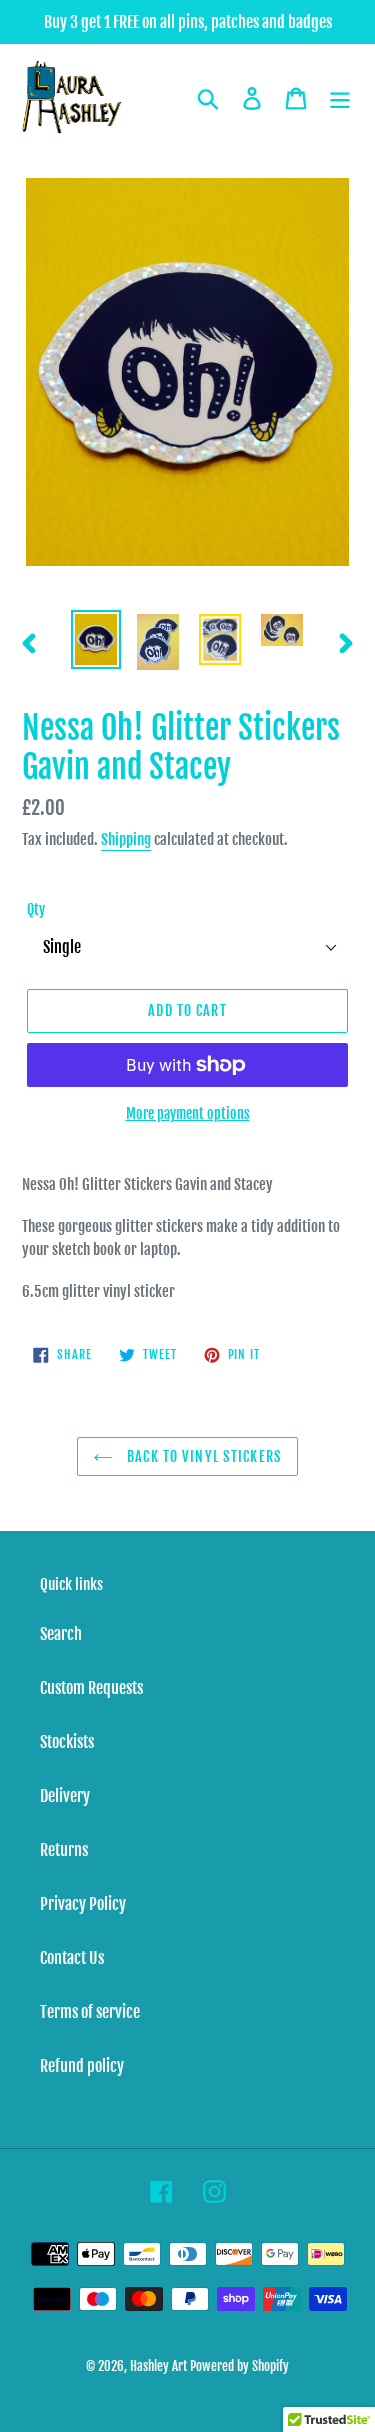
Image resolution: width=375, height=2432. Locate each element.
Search (61, 1634)
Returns (64, 1850)
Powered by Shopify (239, 2366)
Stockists (67, 1742)
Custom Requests (91, 1688)
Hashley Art (158, 2366)
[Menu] (340, 98)
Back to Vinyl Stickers (202, 1456)
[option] (96, 639)
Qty (36, 909)
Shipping (126, 839)
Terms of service (90, 2012)
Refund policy (82, 2066)
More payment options (188, 1113)
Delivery (65, 1796)
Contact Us (72, 1958)
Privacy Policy (83, 1904)
